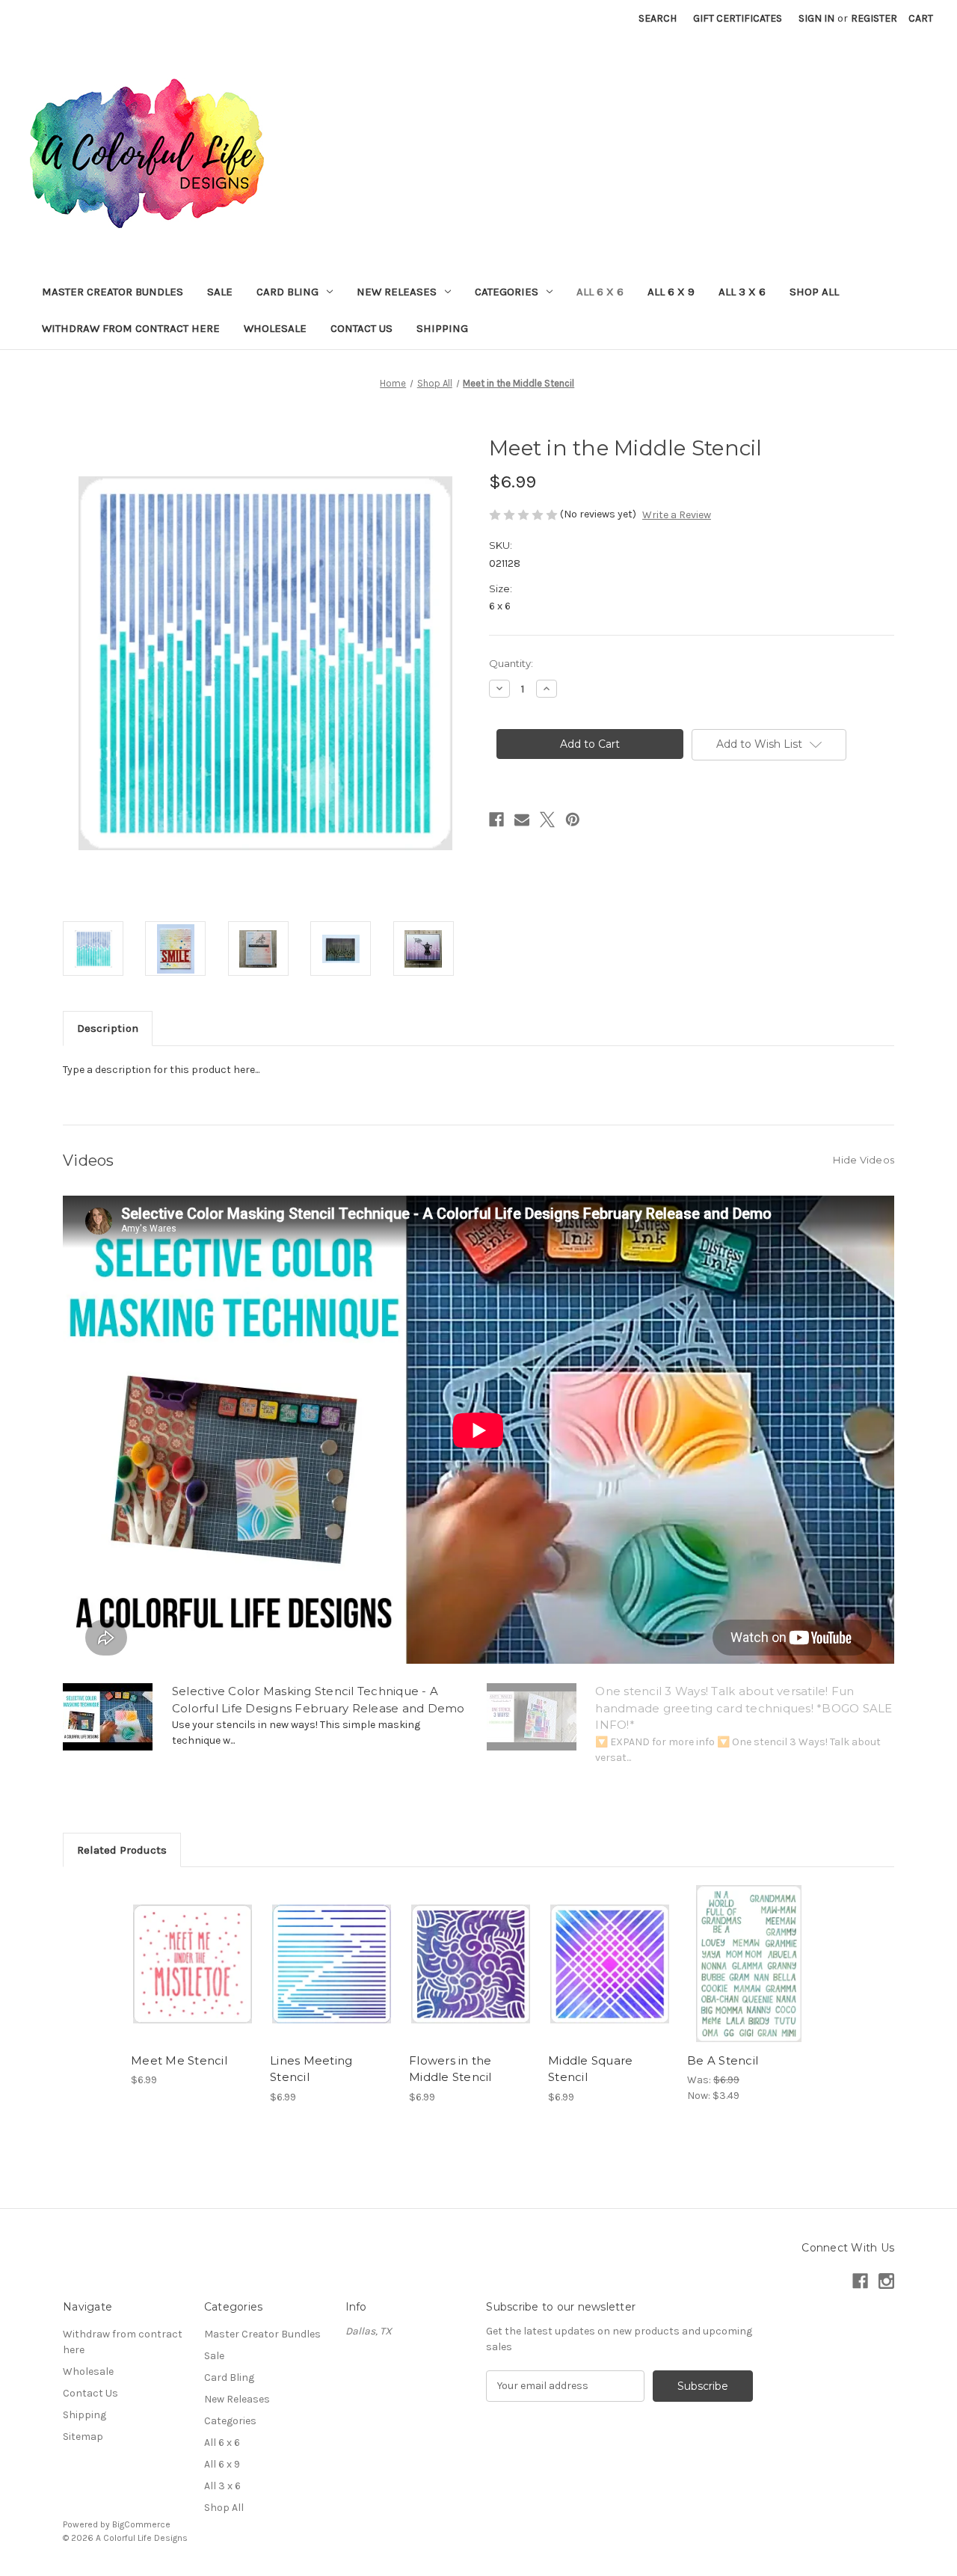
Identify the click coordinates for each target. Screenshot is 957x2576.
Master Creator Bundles (113, 292)
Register (874, 18)
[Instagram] (886, 2281)
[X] (547, 820)
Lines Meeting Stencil (311, 2069)
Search (658, 18)
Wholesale (275, 328)
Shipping (442, 328)
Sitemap (83, 2437)
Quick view (191, 1951)
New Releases (397, 292)
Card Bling (287, 292)
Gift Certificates (738, 18)
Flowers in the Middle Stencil (450, 2069)
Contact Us (361, 328)
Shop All (814, 292)
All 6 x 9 (671, 292)
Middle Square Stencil (590, 2069)
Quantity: (511, 663)
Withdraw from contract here (131, 328)
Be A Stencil (723, 2060)
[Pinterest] (573, 820)
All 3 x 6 (742, 292)
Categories (507, 292)
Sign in (816, 18)
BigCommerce (141, 2524)
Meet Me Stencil (179, 2060)
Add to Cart (193, 1977)
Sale (220, 292)
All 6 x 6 (600, 292)
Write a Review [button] (677, 515)
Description (108, 1028)
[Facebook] (496, 820)
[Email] (522, 820)
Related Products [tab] (122, 1850)
